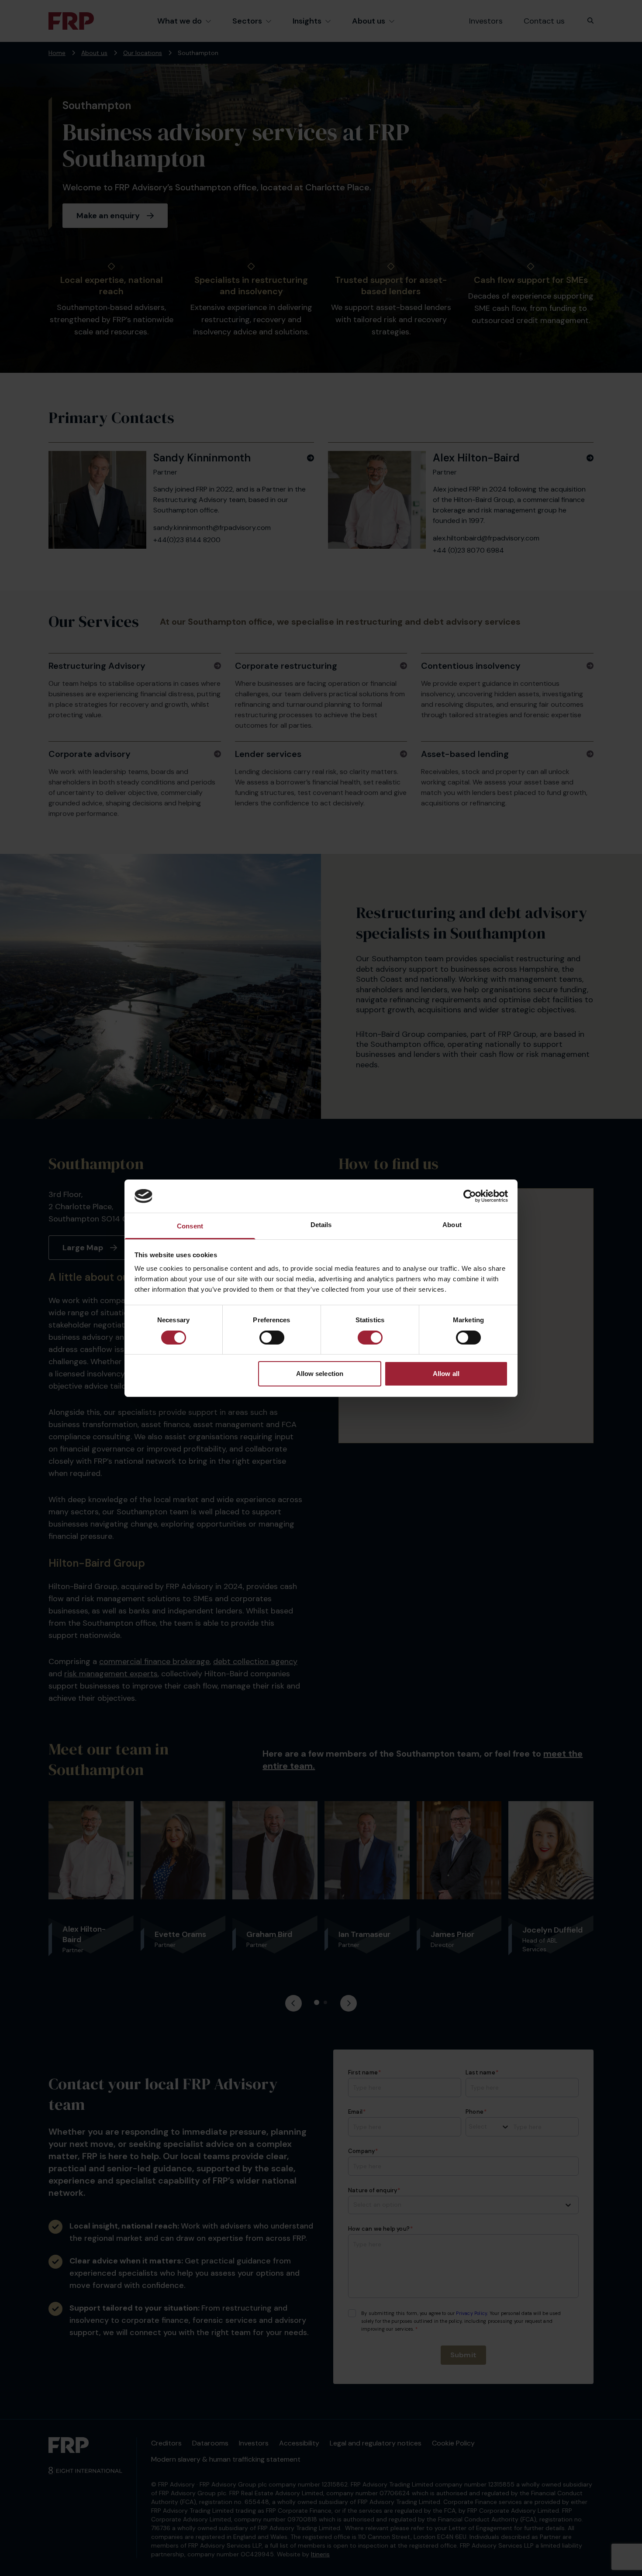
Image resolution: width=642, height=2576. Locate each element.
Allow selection (320, 1374)
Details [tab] (321, 1225)
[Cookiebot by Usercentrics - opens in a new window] (470, 1196)
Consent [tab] (190, 1226)
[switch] (272, 1338)
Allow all (446, 1374)
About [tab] (452, 1225)
